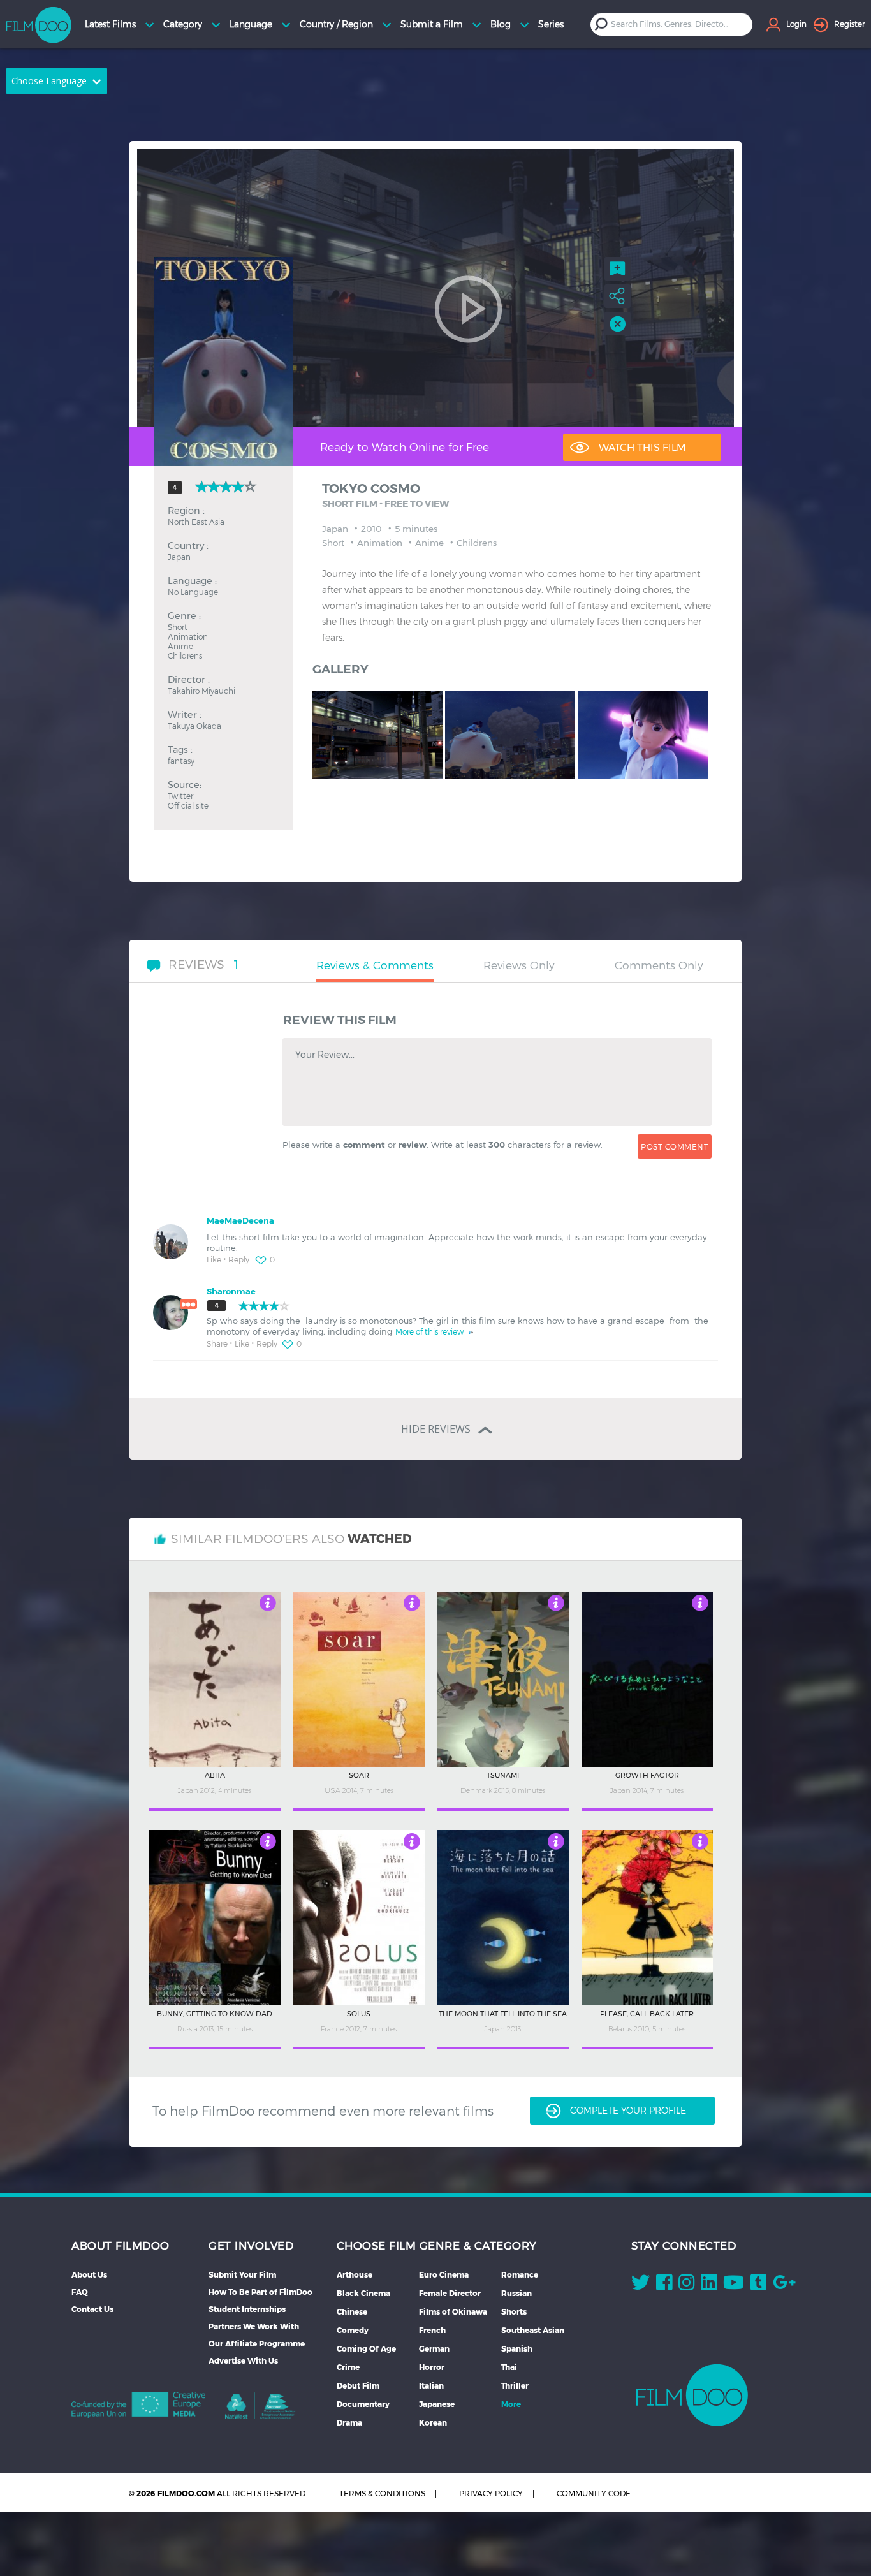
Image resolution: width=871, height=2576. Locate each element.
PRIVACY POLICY (491, 2493)
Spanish (517, 2349)
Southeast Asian (533, 2330)
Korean (433, 2423)
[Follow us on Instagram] (686, 2285)
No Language (193, 591)
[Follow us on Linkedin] (709, 2285)
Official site (188, 805)
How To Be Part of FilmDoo (260, 2292)
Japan (179, 556)
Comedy (353, 2330)
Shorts (514, 2312)
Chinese (352, 2312)
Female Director (450, 2293)
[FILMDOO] (692, 2395)
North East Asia (196, 521)
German (434, 2349)
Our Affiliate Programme (257, 2344)
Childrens (185, 655)
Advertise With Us (243, 2361)
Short (178, 626)
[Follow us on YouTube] (734, 2285)
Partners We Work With (254, 2326)
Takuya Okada (194, 725)
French (432, 2330)
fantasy (181, 760)
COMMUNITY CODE (594, 2493)
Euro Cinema (444, 2275)
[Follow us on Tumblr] (758, 2285)
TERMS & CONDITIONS (382, 2493)
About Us (89, 2275)
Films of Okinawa (453, 2312)
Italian (431, 2386)
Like (214, 1259)
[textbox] (672, 24)
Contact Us (92, 2309)
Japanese (437, 2404)
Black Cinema (363, 2293)
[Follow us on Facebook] (664, 2285)
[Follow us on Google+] (784, 2285)
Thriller (515, 2386)
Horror (432, 2367)
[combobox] (682, 24)
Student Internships (247, 2309)
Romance (520, 2275)
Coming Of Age (366, 2349)
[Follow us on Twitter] (640, 2285)
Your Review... (325, 1055)
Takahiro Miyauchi (201, 690)
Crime (348, 2367)
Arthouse (355, 2275)
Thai (509, 2367)
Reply (239, 1259)
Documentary (363, 2404)
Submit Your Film (242, 2275)
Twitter (180, 795)
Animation (188, 636)
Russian (516, 2293)
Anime (180, 646)
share (217, 1343)
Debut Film (358, 2386)
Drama (349, 2423)
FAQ (80, 2292)
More (511, 2404)
